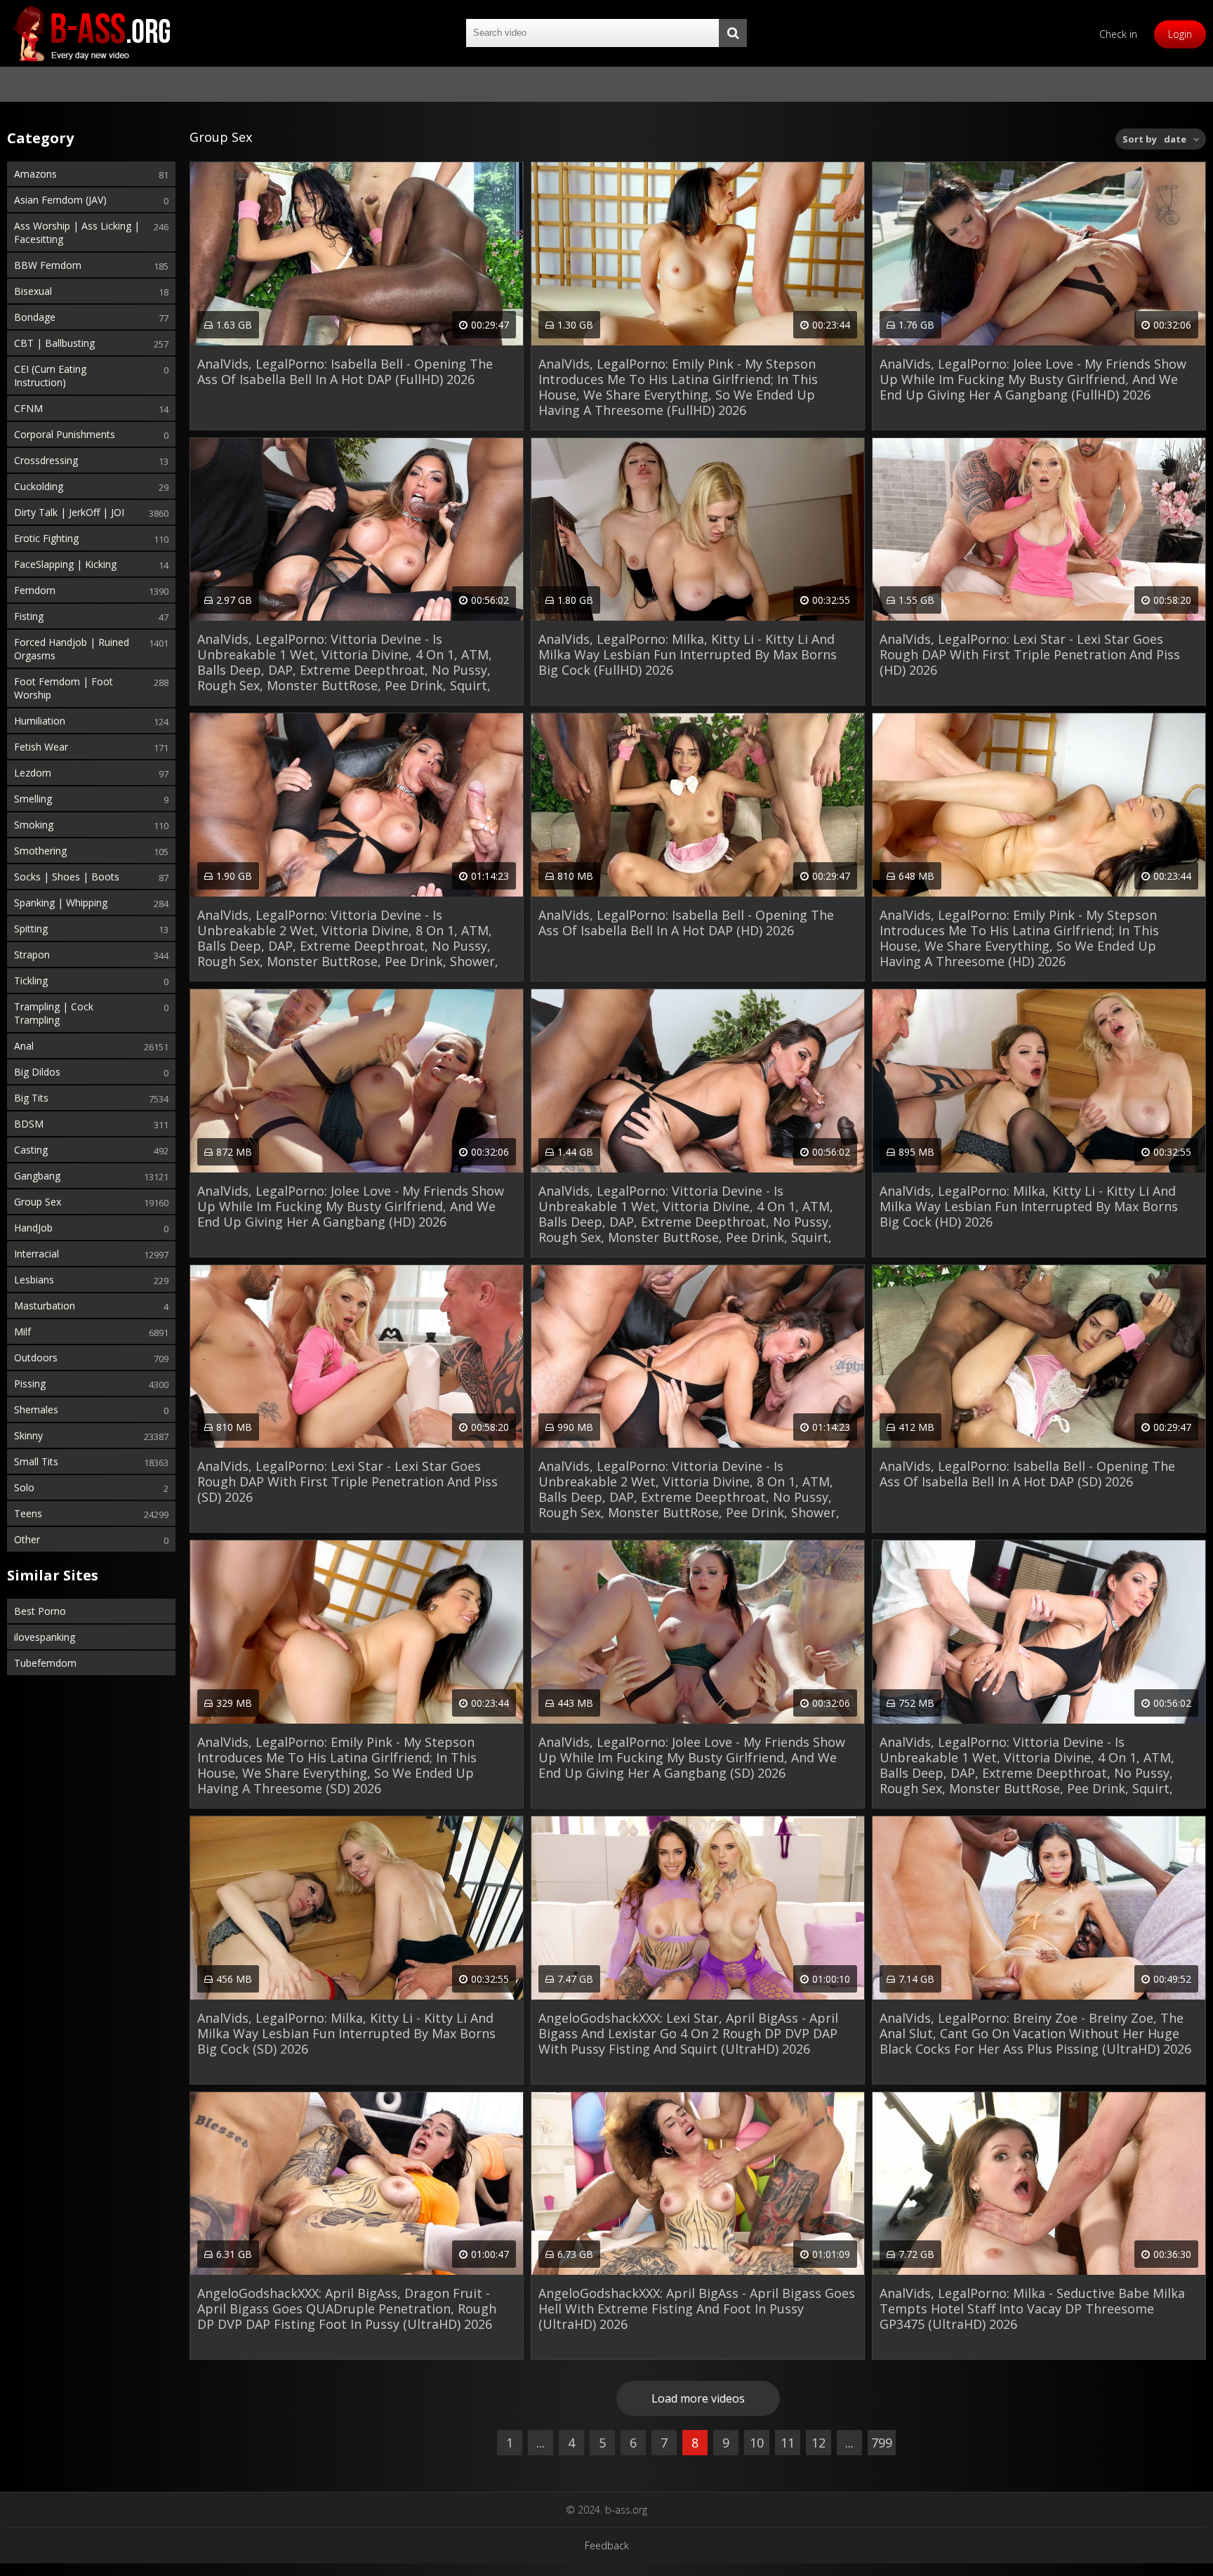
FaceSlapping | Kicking (65, 564)
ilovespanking (45, 1637)
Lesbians (34, 1280)
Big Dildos (37, 1072)
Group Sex (38, 1202)
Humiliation (40, 721)
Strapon (32, 955)
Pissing (30, 1383)
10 (757, 2443)
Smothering (40, 851)
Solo (24, 1487)
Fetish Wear (41, 747)
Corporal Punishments (65, 434)
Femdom (35, 590)
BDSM (29, 1124)
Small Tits (36, 1461)
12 (818, 2443)
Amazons (35, 174)
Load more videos (698, 2398)
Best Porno (40, 1611)
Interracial (37, 1254)
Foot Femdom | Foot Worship (64, 688)
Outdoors (36, 1358)
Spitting (31, 929)
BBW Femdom (48, 265)
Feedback (607, 2545)
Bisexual (33, 291)
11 (788, 2443)
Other (27, 1539)
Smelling (33, 799)
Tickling (31, 980)
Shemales (36, 1409)
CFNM (28, 408)
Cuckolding (39, 486)
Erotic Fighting (46, 538)
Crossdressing (46, 460)
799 (882, 2443)
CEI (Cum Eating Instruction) (50, 376)
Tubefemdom (45, 1663)
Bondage (35, 317)
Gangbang (37, 1176)
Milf (22, 1332)
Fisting (29, 616)
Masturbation (45, 1306)
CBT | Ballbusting (54, 343)
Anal (24, 1046)
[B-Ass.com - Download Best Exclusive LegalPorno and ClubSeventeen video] (91, 33)
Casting (31, 1150)
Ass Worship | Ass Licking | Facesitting (77, 232)
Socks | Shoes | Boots (67, 877)
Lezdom (33, 773)
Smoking (34, 825)
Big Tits (31, 1098)
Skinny (28, 1435)
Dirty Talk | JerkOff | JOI (69, 512)
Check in (1118, 34)
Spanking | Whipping (61, 903)
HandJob (33, 1228)
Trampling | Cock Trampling (54, 1013)
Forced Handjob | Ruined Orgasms (72, 649)
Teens (28, 1513)
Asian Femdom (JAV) (60, 200)
